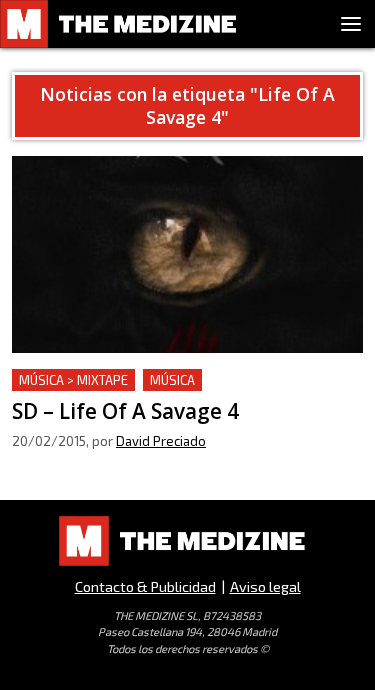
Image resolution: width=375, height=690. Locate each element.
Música (172, 380)
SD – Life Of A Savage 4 (96, 380)
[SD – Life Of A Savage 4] (187, 254)
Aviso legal (265, 586)
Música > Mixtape (73, 380)
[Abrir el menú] (351, 24)
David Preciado (161, 441)
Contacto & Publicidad (145, 586)
